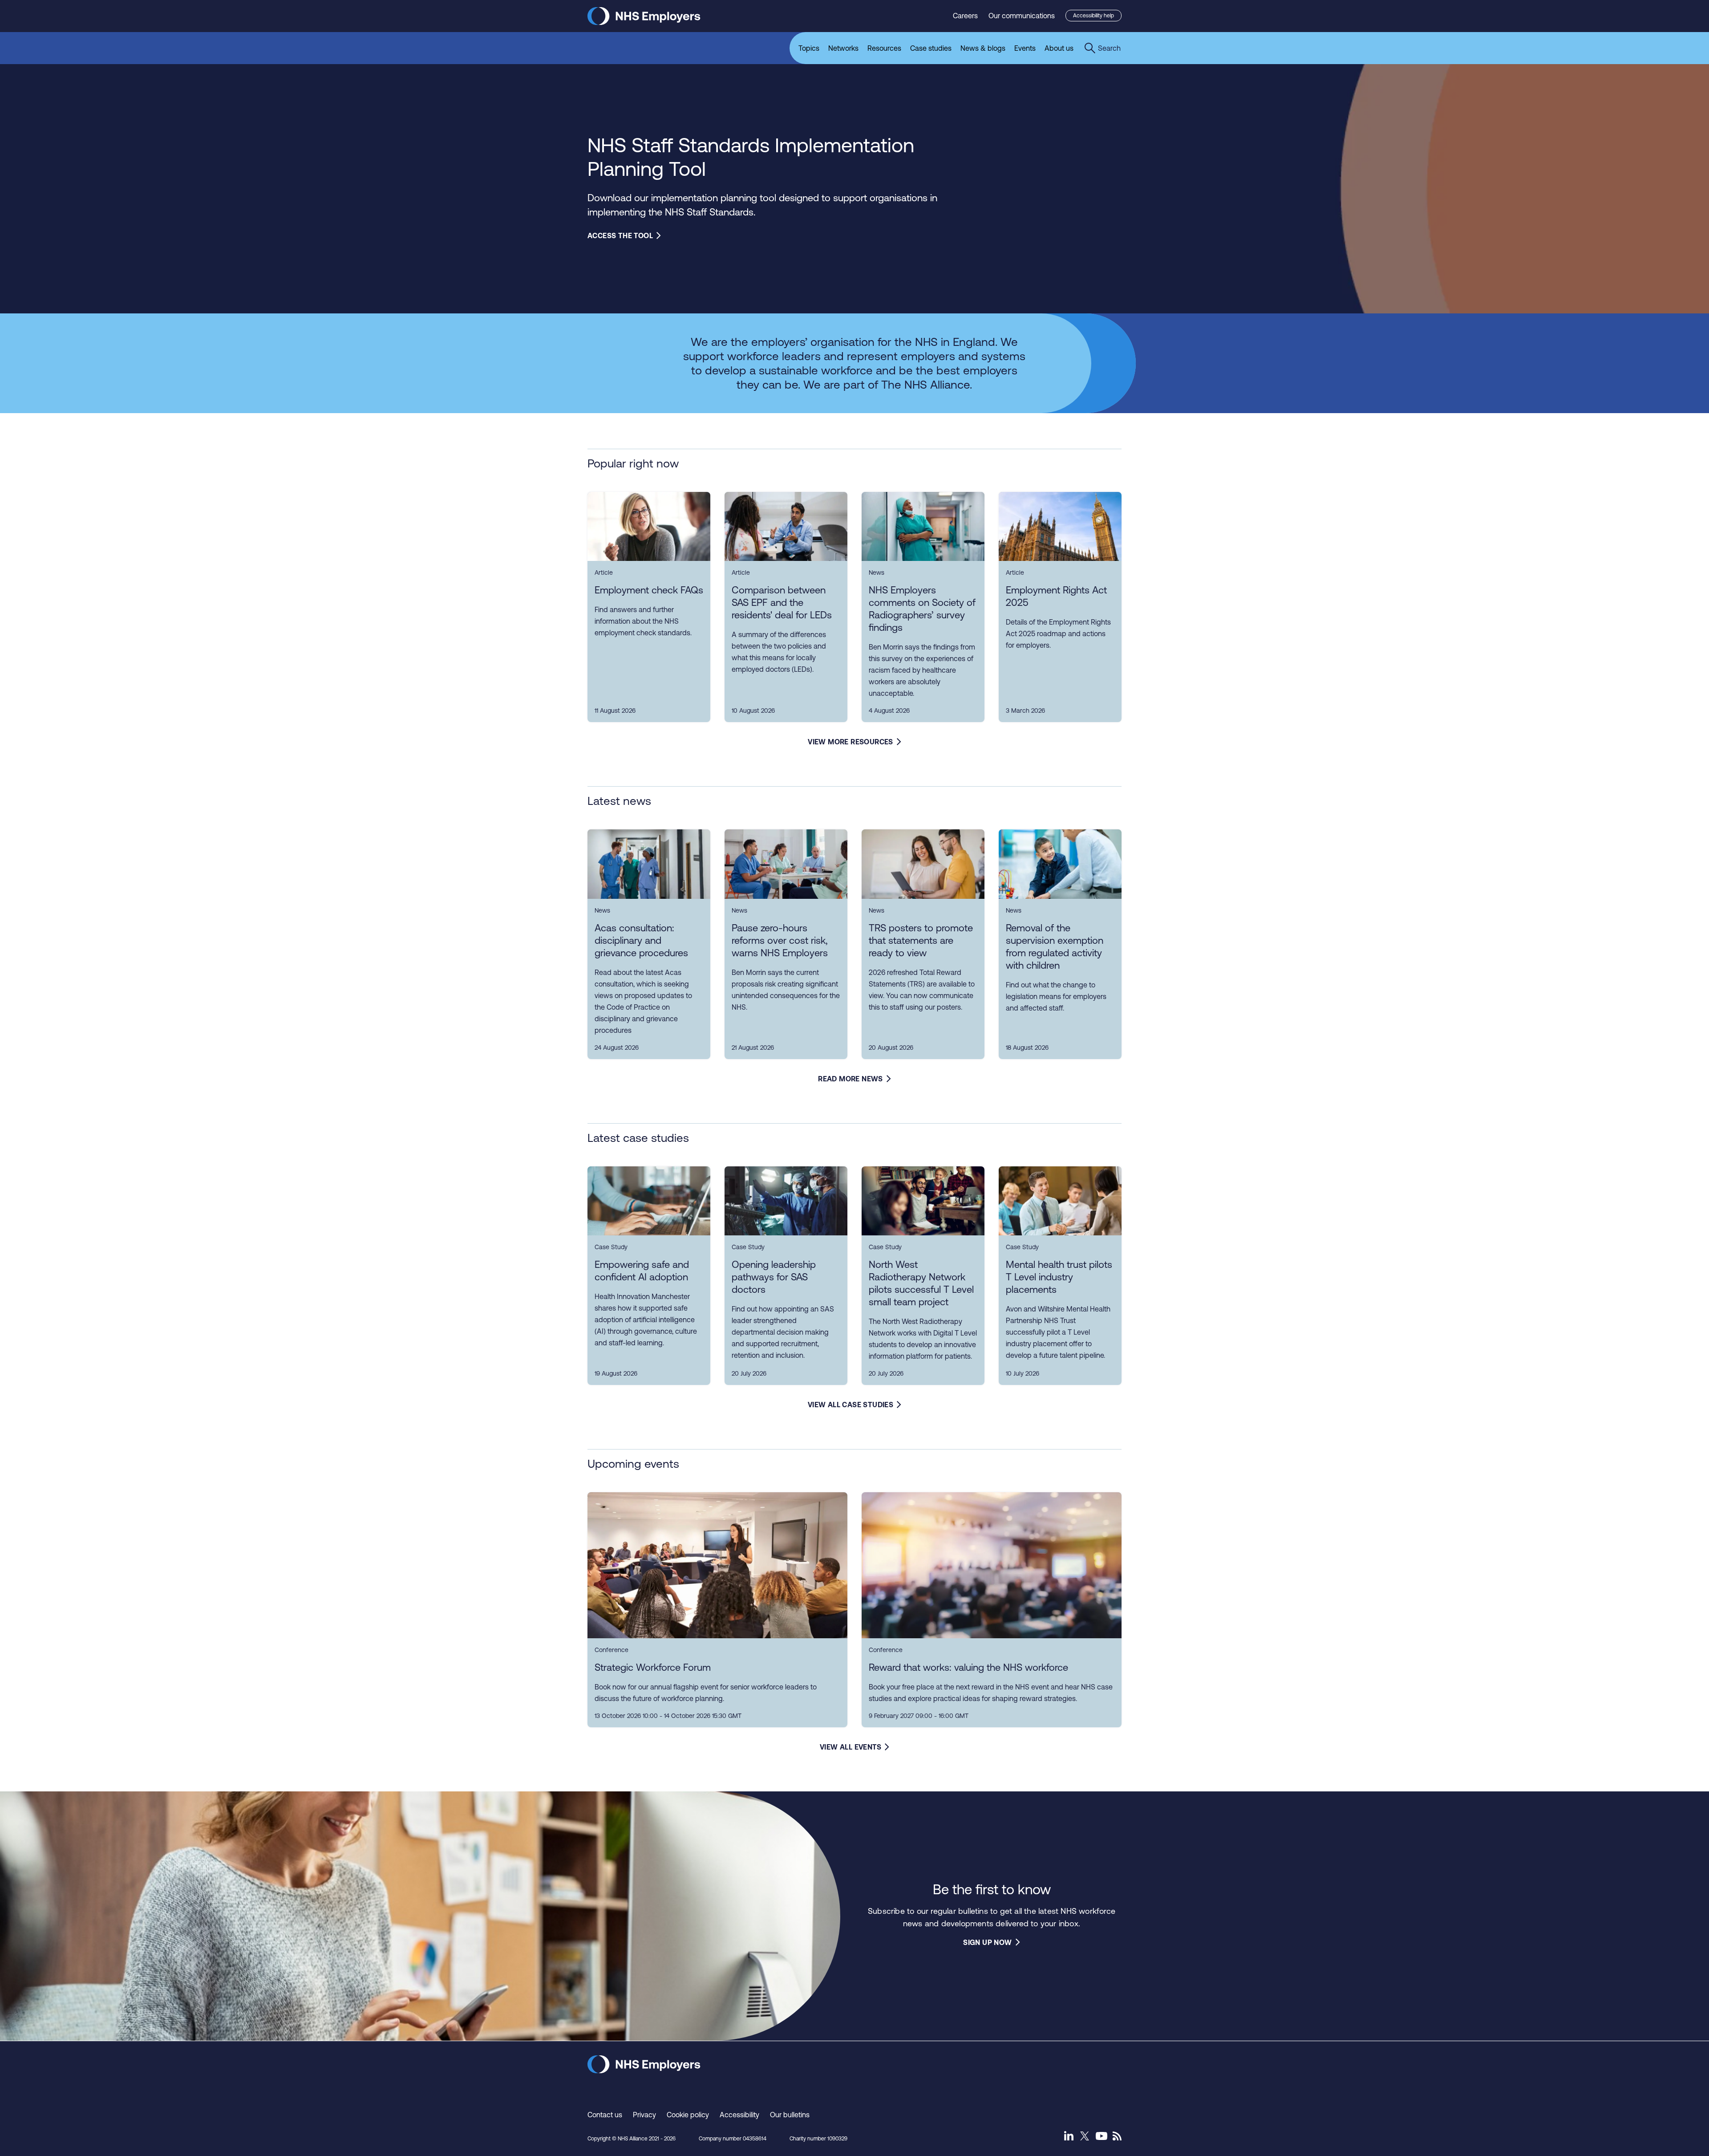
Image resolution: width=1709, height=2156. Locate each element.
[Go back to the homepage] (644, 22)
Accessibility (739, 2115)
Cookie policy (688, 2115)
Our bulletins (790, 2115)
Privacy (644, 2115)
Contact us (605, 2115)
